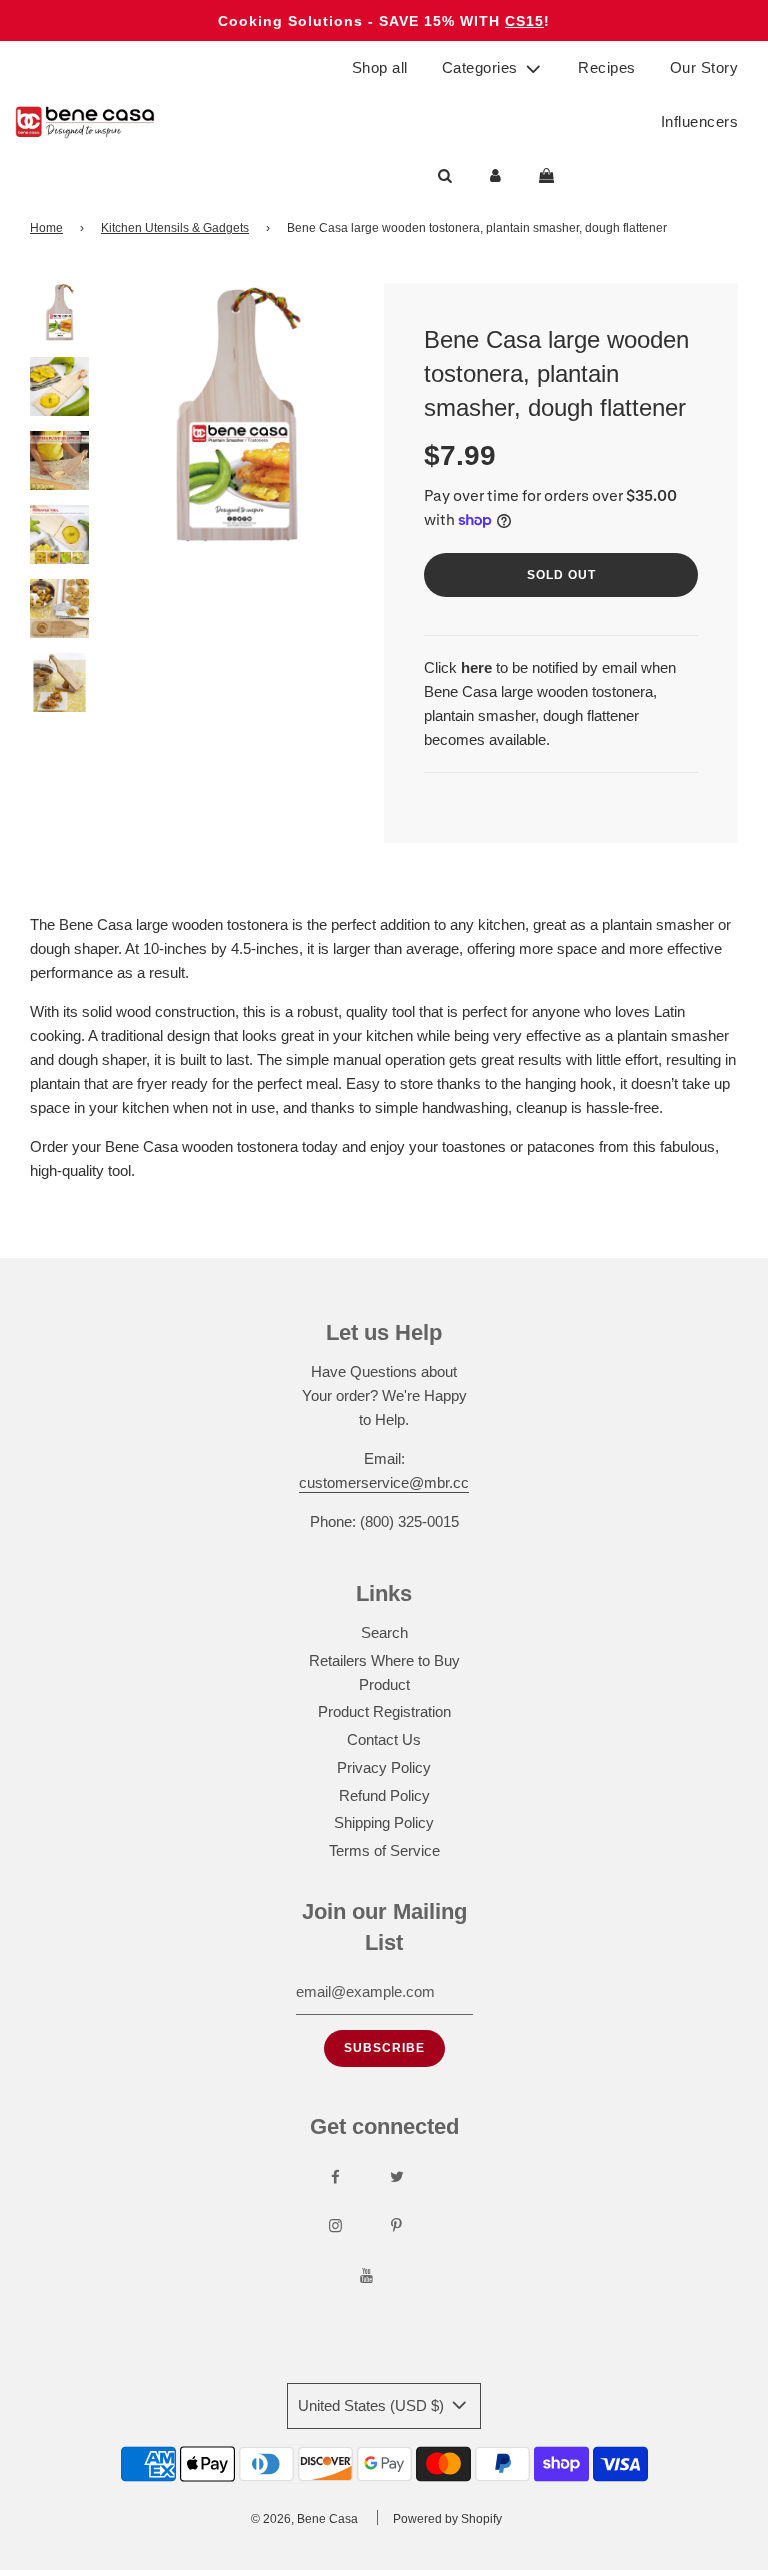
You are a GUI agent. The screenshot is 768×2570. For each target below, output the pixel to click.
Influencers (700, 121)
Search (384, 1632)
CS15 (524, 21)
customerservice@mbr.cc (384, 1482)
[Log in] (495, 176)
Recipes (607, 67)
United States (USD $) (373, 2405)
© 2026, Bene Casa (304, 2519)
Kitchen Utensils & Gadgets (175, 228)
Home (46, 228)
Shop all (380, 67)
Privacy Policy (384, 1767)
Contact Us (384, 1739)
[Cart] (549, 176)
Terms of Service (384, 1850)
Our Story (704, 67)
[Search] (444, 176)
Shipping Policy (384, 1822)
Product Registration (384, 1711)
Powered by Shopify (447, 2519)
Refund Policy (384, 1795)
